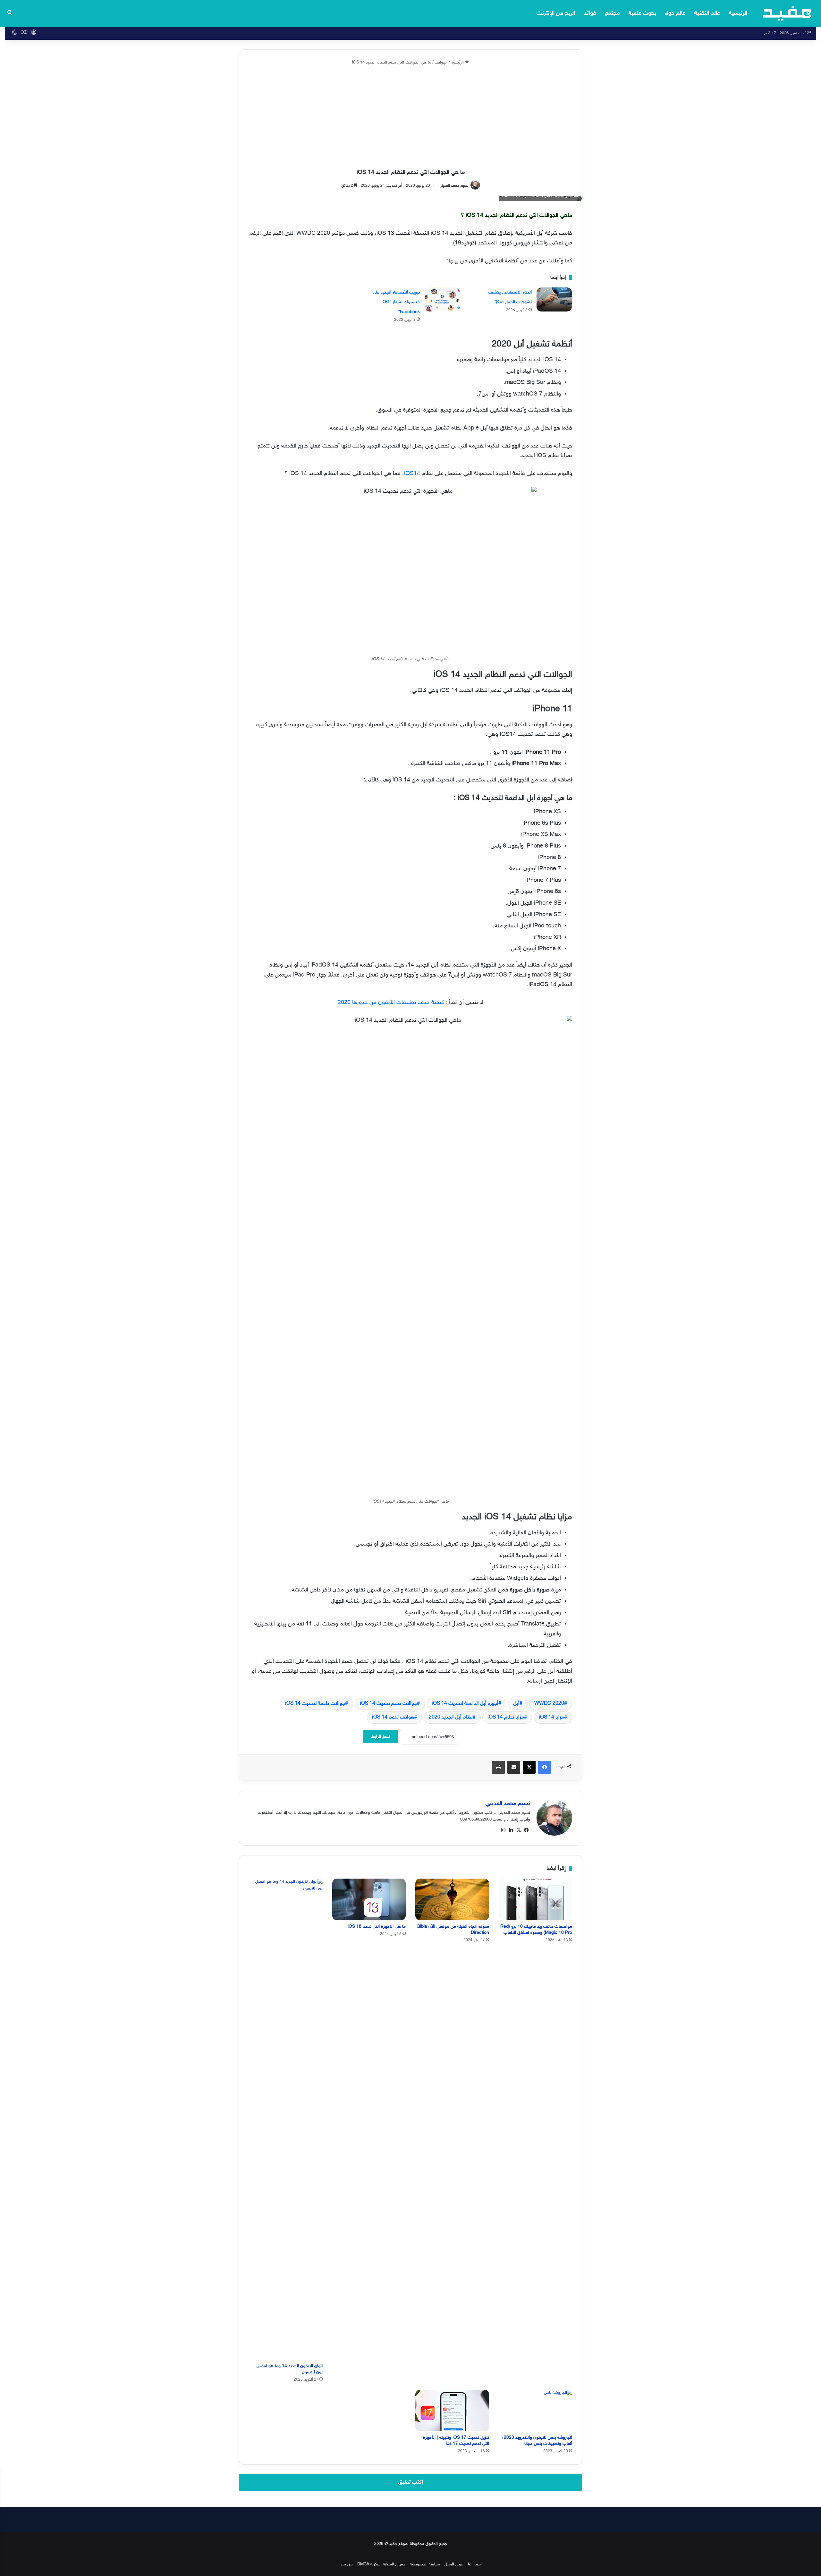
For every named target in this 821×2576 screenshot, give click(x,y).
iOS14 (412, 474)
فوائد (590, 13)
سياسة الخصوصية (425, 2564)
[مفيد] (787, 13)
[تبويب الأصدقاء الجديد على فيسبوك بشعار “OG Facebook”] (442, 299)
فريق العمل (454, 2564)
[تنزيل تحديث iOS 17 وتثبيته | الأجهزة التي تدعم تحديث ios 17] (452, 2410)
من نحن (346, 2564)
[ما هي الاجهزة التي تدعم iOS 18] (369, 1899)
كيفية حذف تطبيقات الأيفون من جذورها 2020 (391, 1003)
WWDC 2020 (549, 1704)
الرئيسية (738, 13)
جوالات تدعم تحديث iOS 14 (388, 1704)
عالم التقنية (707, 13)
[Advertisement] (410, 117)
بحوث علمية (642, 13)
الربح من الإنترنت (556, 13)
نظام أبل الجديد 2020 (451, 1717)
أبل (516, 1704)
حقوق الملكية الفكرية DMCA (381, 2564)
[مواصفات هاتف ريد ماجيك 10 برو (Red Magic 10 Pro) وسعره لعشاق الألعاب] (536, 1899)
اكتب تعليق (411, 2482)
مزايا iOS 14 (551, 1717)
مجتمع (612, 13)
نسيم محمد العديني (454, 186)
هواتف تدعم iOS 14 (393, 1717)
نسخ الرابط (381, 1737)
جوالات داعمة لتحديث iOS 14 (315, 1704)
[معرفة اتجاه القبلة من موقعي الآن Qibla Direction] (452, 1899)
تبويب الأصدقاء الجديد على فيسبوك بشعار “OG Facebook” (396, 302)
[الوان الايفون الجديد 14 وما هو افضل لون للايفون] (286, 2119)
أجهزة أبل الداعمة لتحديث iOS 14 (465, 1704)
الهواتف (441, 63)
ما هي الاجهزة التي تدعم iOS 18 (377, 1927)
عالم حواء (675, 13)
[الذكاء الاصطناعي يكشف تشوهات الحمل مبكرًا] (554, 299)
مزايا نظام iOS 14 (506, 1717)
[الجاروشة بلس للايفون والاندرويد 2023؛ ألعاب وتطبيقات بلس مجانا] (536, 2410)
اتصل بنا (475, 2564)
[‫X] (519, 1830)
